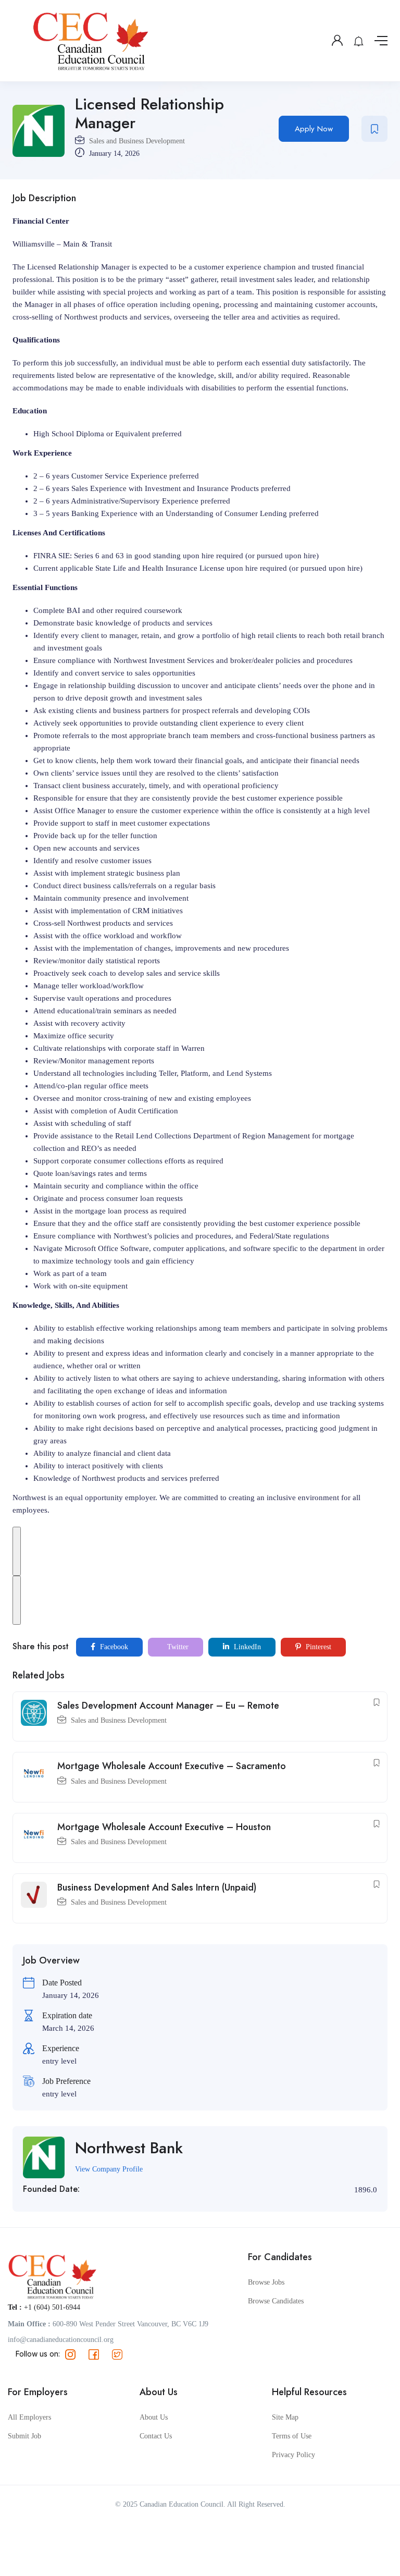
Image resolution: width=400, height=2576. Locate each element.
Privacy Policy (293, 2455)
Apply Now (314, 129)
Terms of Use (292, 2436)
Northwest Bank (129, 2148)
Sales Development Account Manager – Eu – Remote (168, 1706)
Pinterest (317, 1647)
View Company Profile (109, 2169)
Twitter (177, 1647)
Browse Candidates (276, 2301)
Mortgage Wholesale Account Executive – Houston (164, 1827)
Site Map (285, 2417)
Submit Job (24, 2436)
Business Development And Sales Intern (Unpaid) (157, 1887)
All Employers (29, 2417)
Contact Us (156, 2436)
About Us (154, 2417)
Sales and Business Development (137, 141)
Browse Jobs (266, 2282)
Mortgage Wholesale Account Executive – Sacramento (172, 1766)
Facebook (113, 1647)
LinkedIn (246, 1647)
